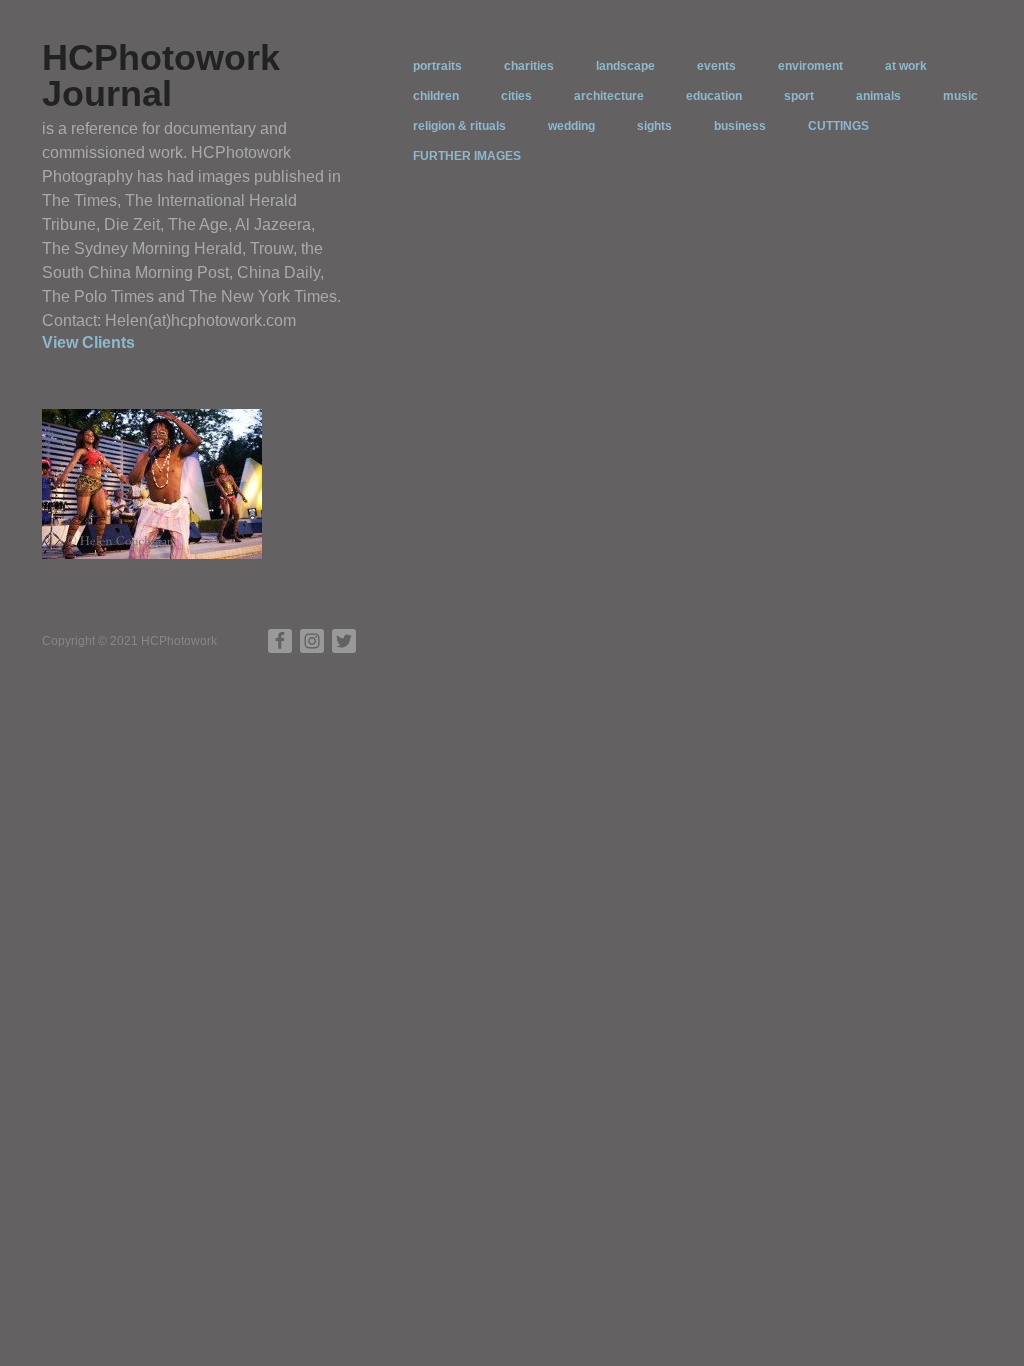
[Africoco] (152, 483)
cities (516, 96)
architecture (609, 96)
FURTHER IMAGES (467, 156)
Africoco (225, 539)
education (714, 96)
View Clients (88, 342)
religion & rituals (459, 126)
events (716, 66)
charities (529, 66)
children (436, 96)
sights (654, 126)
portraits (437, 66)
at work (906, 66)
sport (799, 96)
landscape (625, 66)
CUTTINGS (838, 126)
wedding (571, 126)
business (740, 126)
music (960, 96)
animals (878, 96)
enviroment (810, 66)
